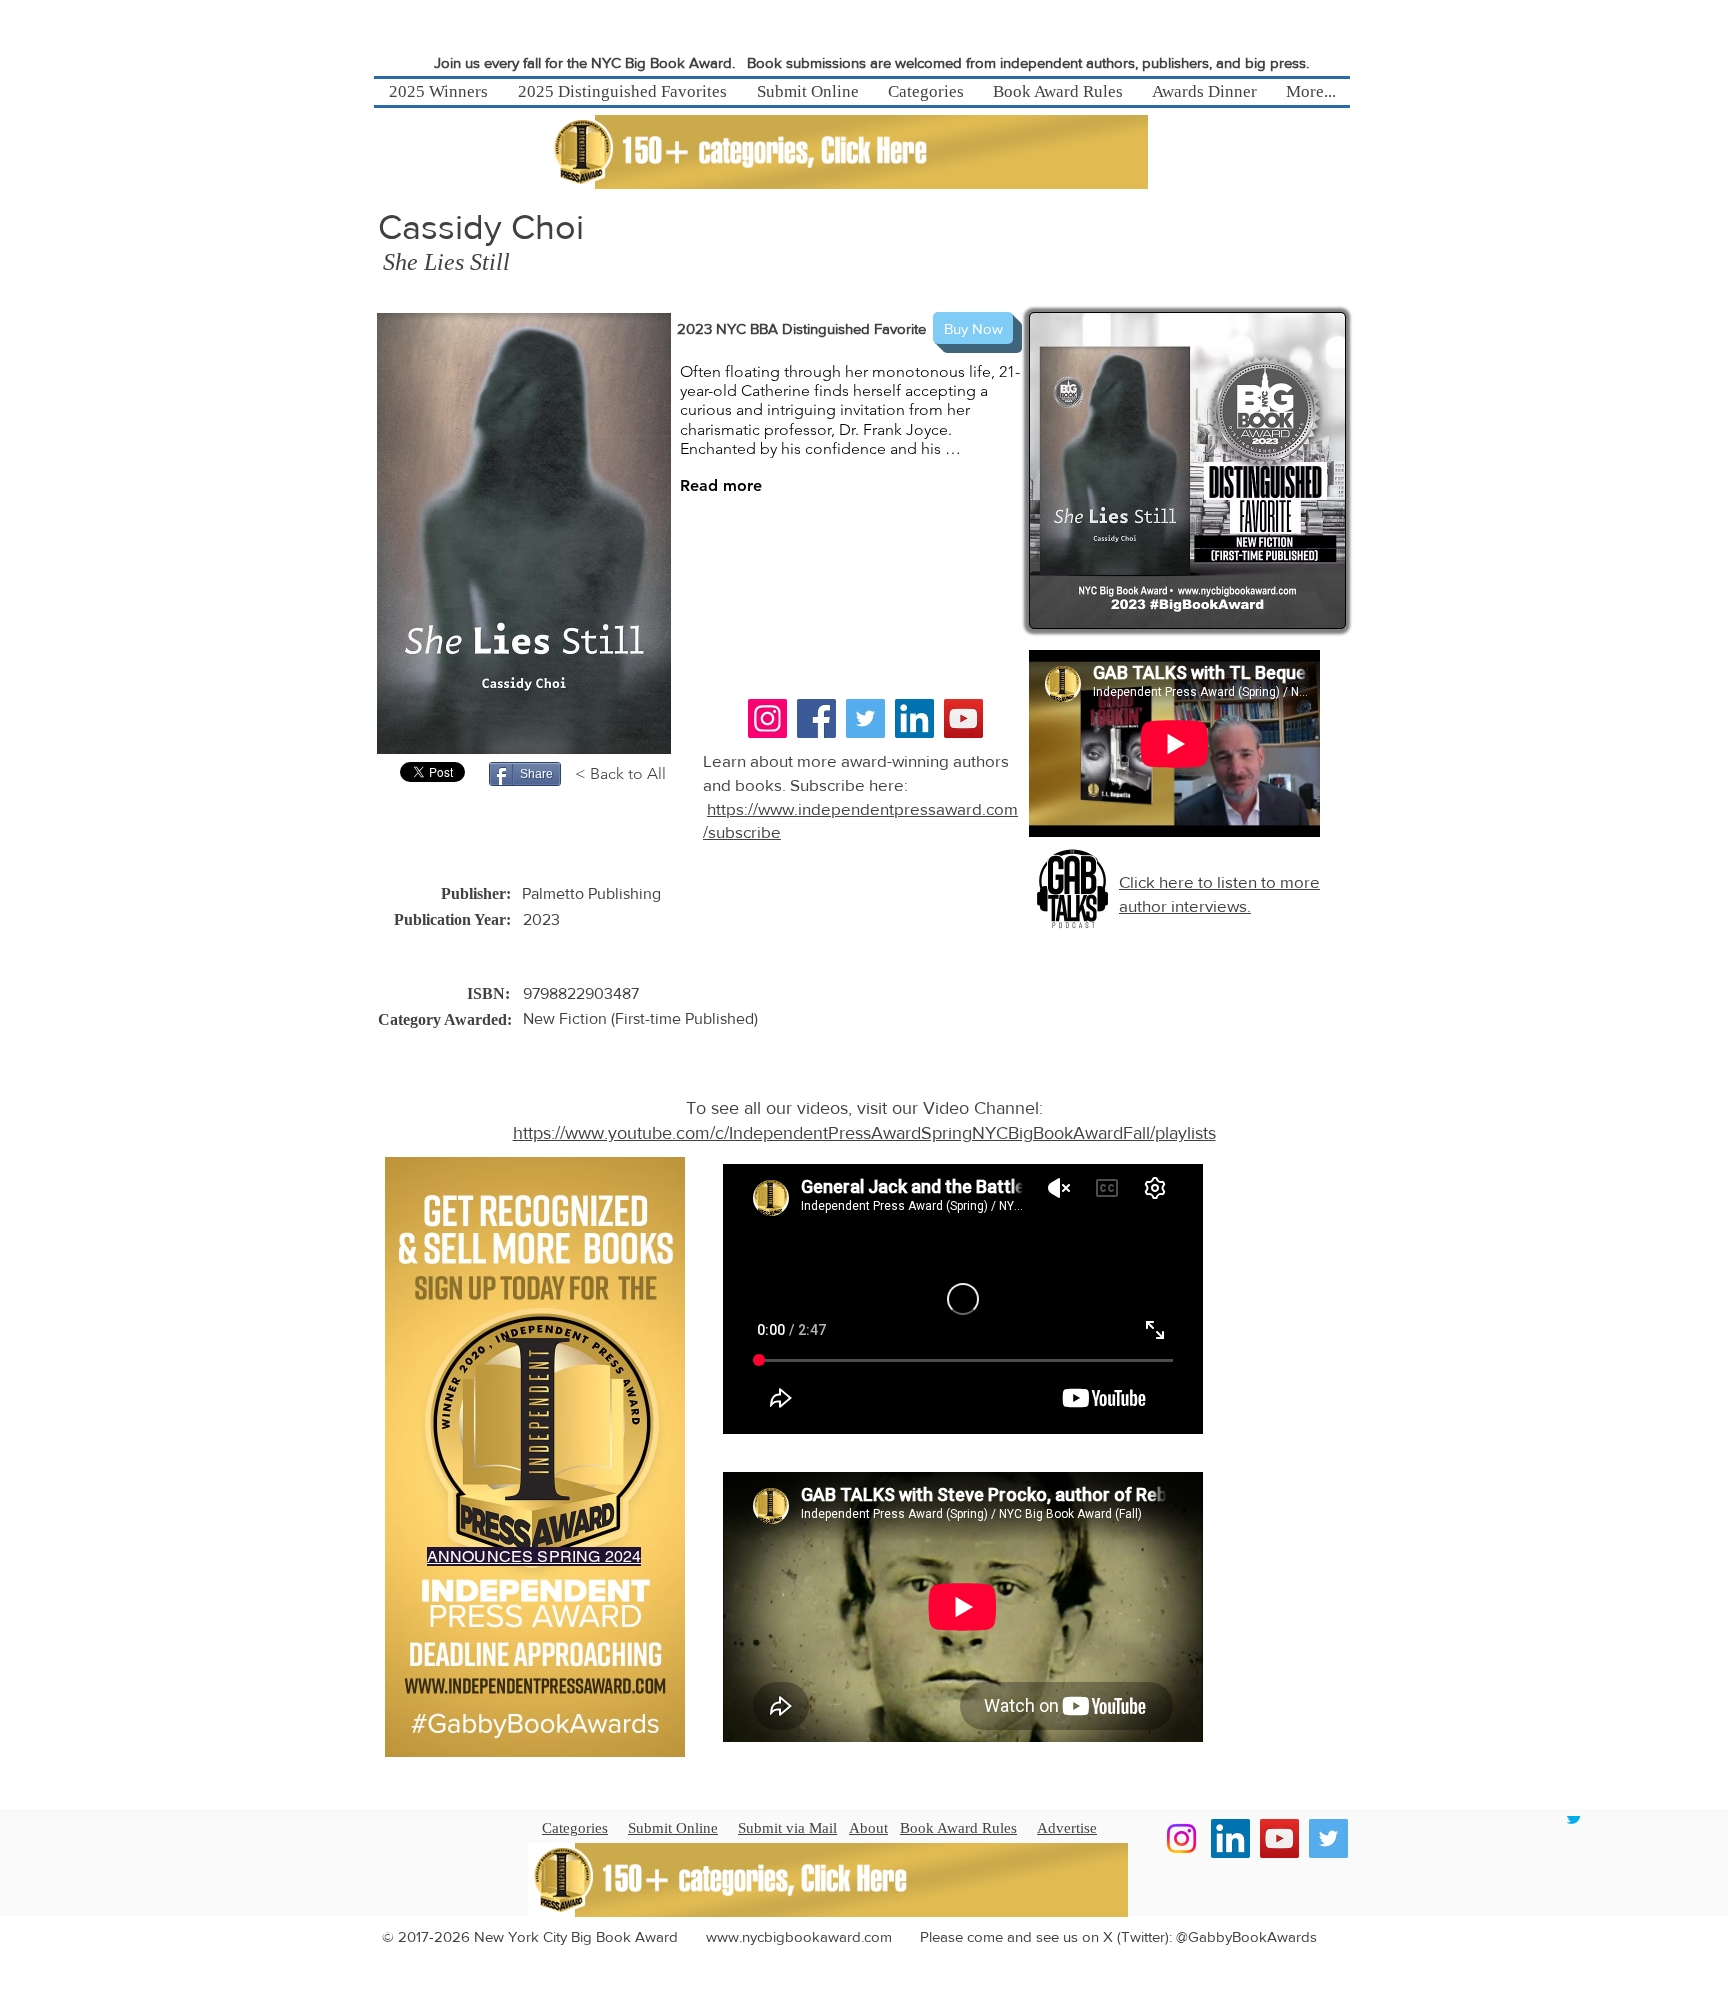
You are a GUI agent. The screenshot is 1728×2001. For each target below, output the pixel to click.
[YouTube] (963, 718)
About (868, 1828)
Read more (721, 485)
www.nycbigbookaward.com (799, 1936)
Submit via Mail (787, 1828)
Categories (575, 1828)
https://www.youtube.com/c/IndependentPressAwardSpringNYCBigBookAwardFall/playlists (864, 1133)
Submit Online (673, 1828)
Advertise (1067, 1828)
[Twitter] (865, 718)
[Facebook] (816, 718)
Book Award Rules (958, 1828)
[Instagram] (767, 718)
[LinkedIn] (914, 718)
